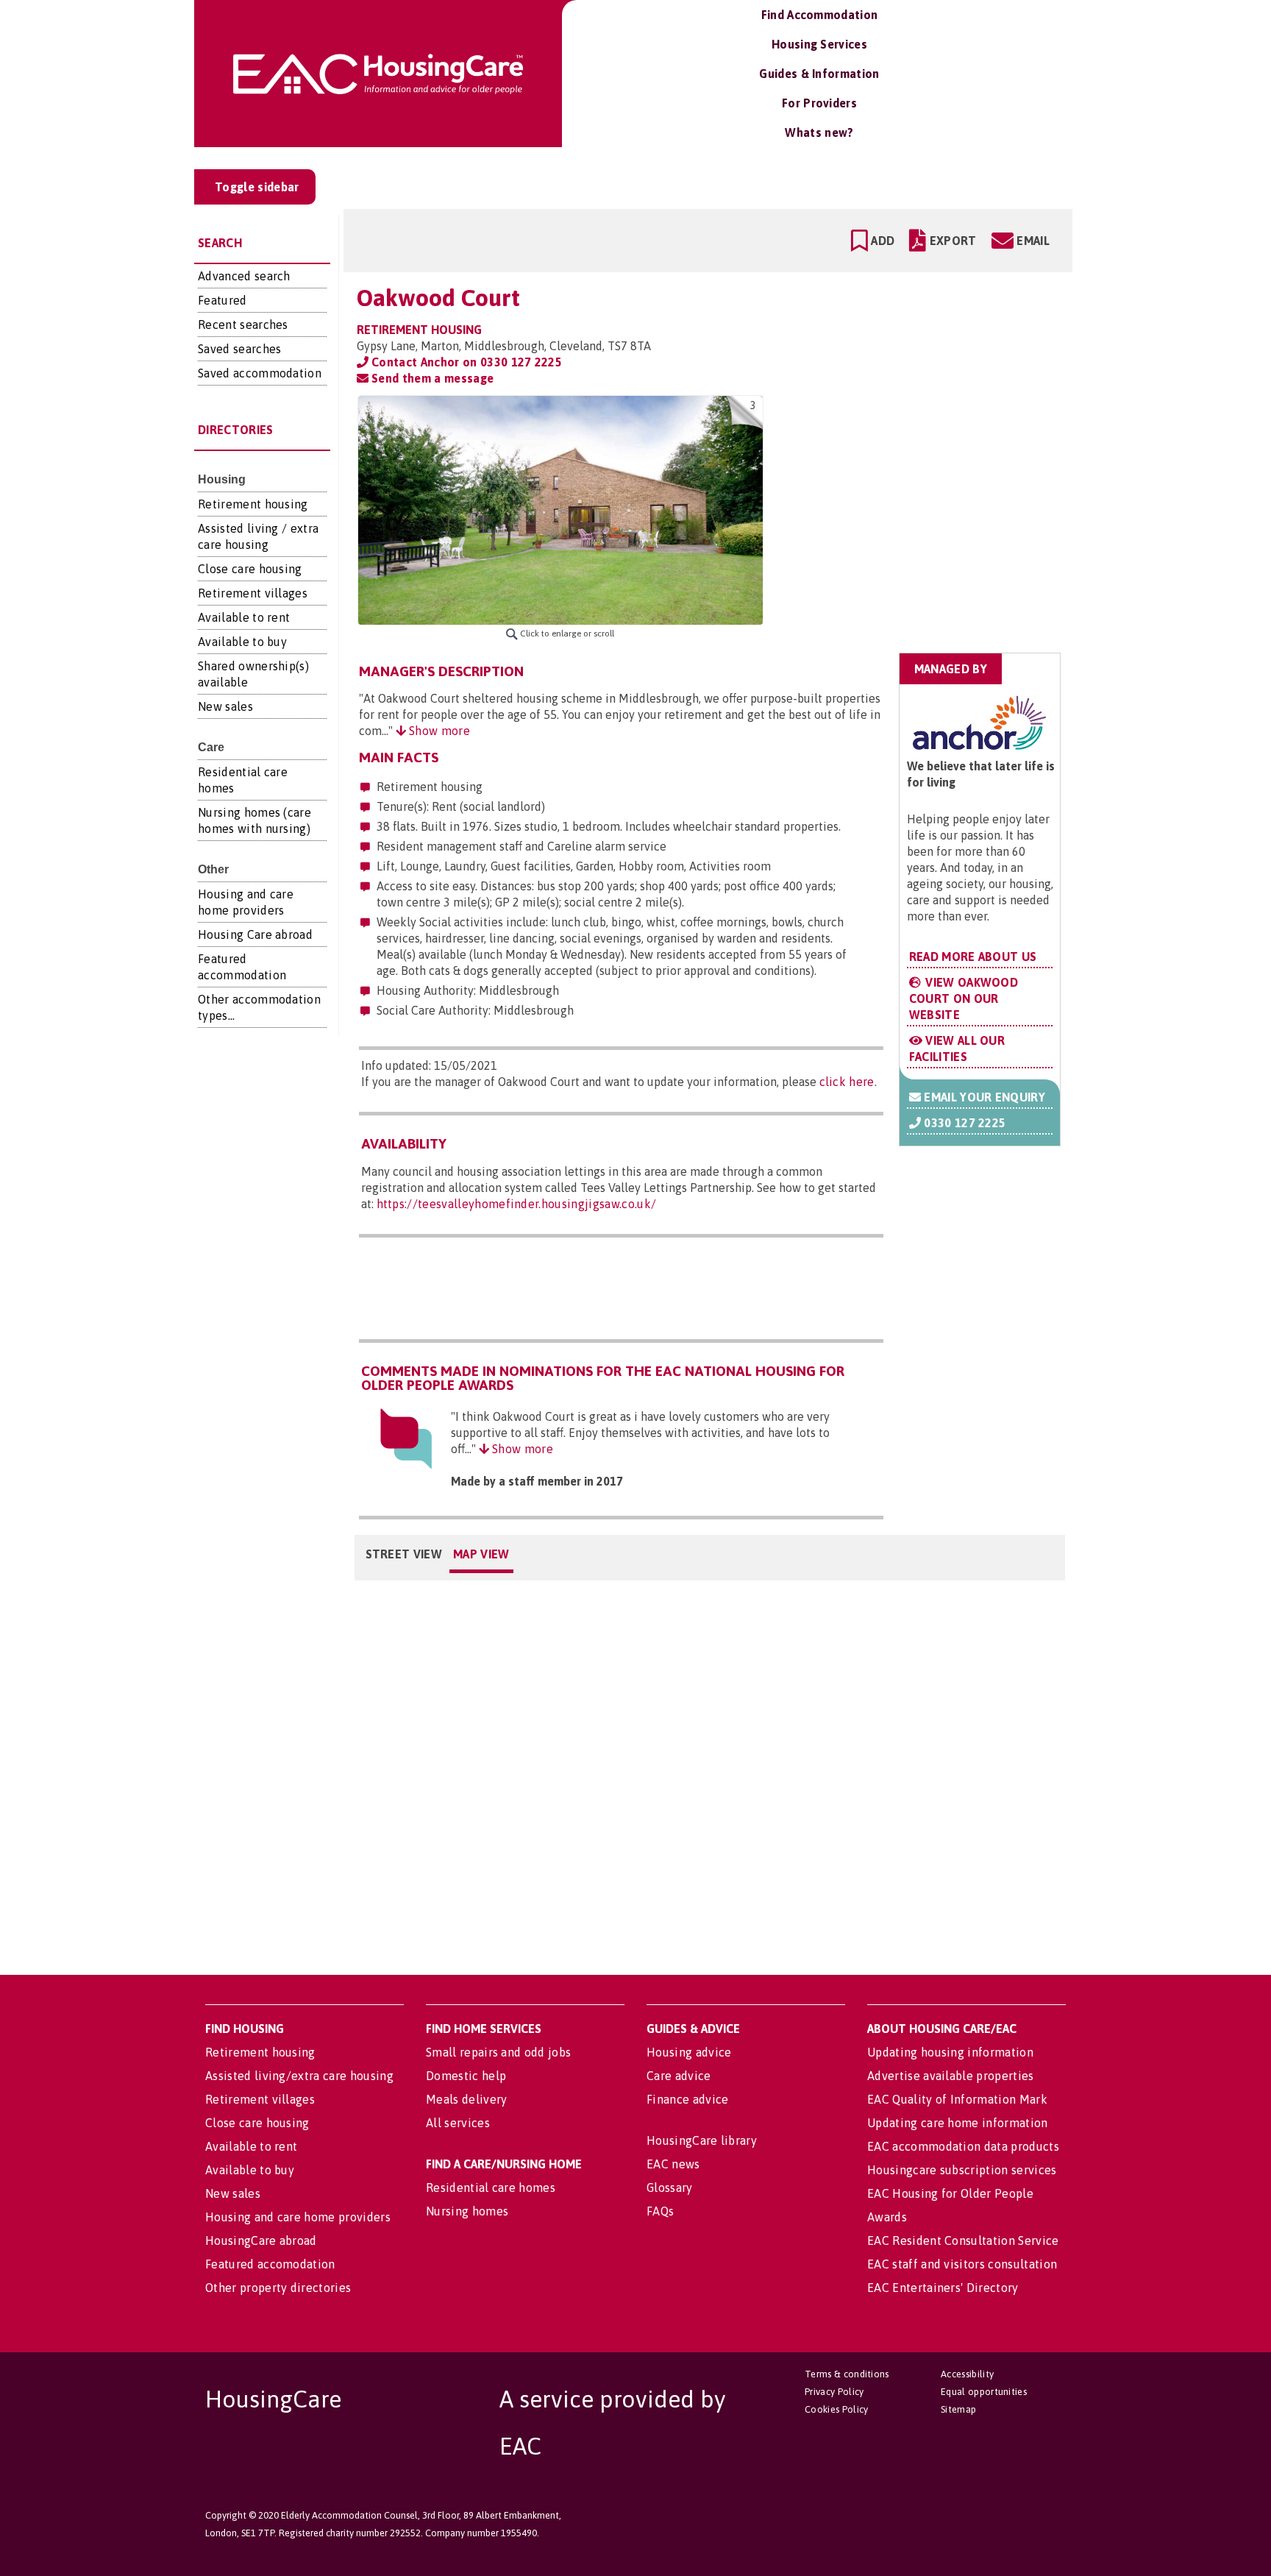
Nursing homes (467, 2211)
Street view (404, 1554)
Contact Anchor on (465, 362)
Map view (481, 1554)
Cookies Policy (836, 2409)
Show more (438, 731)
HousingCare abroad (261, 2240)
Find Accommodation (820, 15)
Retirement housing (253, 504)
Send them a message (431, 378)
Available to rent (244, 617)
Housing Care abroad (255, 934)
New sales (225, 706)
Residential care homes (491, 2188)
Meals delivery (466, 2099)
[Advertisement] (946, 488)
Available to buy (242, 642)
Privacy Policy (834, 2392)
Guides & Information (819, 74)
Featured (222, 300)
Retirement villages (253, 593)
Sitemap (958, 2409)
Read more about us (973, 957)
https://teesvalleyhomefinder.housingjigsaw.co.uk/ (517, 1204)
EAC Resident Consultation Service (963, 2240)
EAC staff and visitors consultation (962, 2264)
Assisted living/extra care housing (299, 2076)
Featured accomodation (270, 2264)
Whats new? (819, 132)
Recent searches (243, 324)
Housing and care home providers (298, 2217)
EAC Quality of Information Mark (957, 2099)
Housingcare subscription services (962, 2170)
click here (847, 1082)
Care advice (679, 2076)
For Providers (819, 103)
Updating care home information (958, 2123)
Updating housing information (950, 2052)
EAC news (673, 2164)
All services (458, 2123)
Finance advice (687, 2099)
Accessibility (967, 2374)
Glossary (670, 2188)
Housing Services (819, 44)
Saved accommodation (260, 373)
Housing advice (689, 2052)
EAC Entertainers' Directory (943, 2288)
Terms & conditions (847, 2374)
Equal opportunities (984, 2392)
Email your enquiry (983, 1097)
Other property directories (278, 2288)
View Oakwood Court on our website (964, 998)
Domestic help (466, 2076)
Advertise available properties (951, 2076)
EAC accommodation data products (963, 2146)
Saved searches (239, 349)
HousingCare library (702, 2140)
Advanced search (244, 276)
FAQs (660, 2211)
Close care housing (250, 569)
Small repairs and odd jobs (498, 2052)
